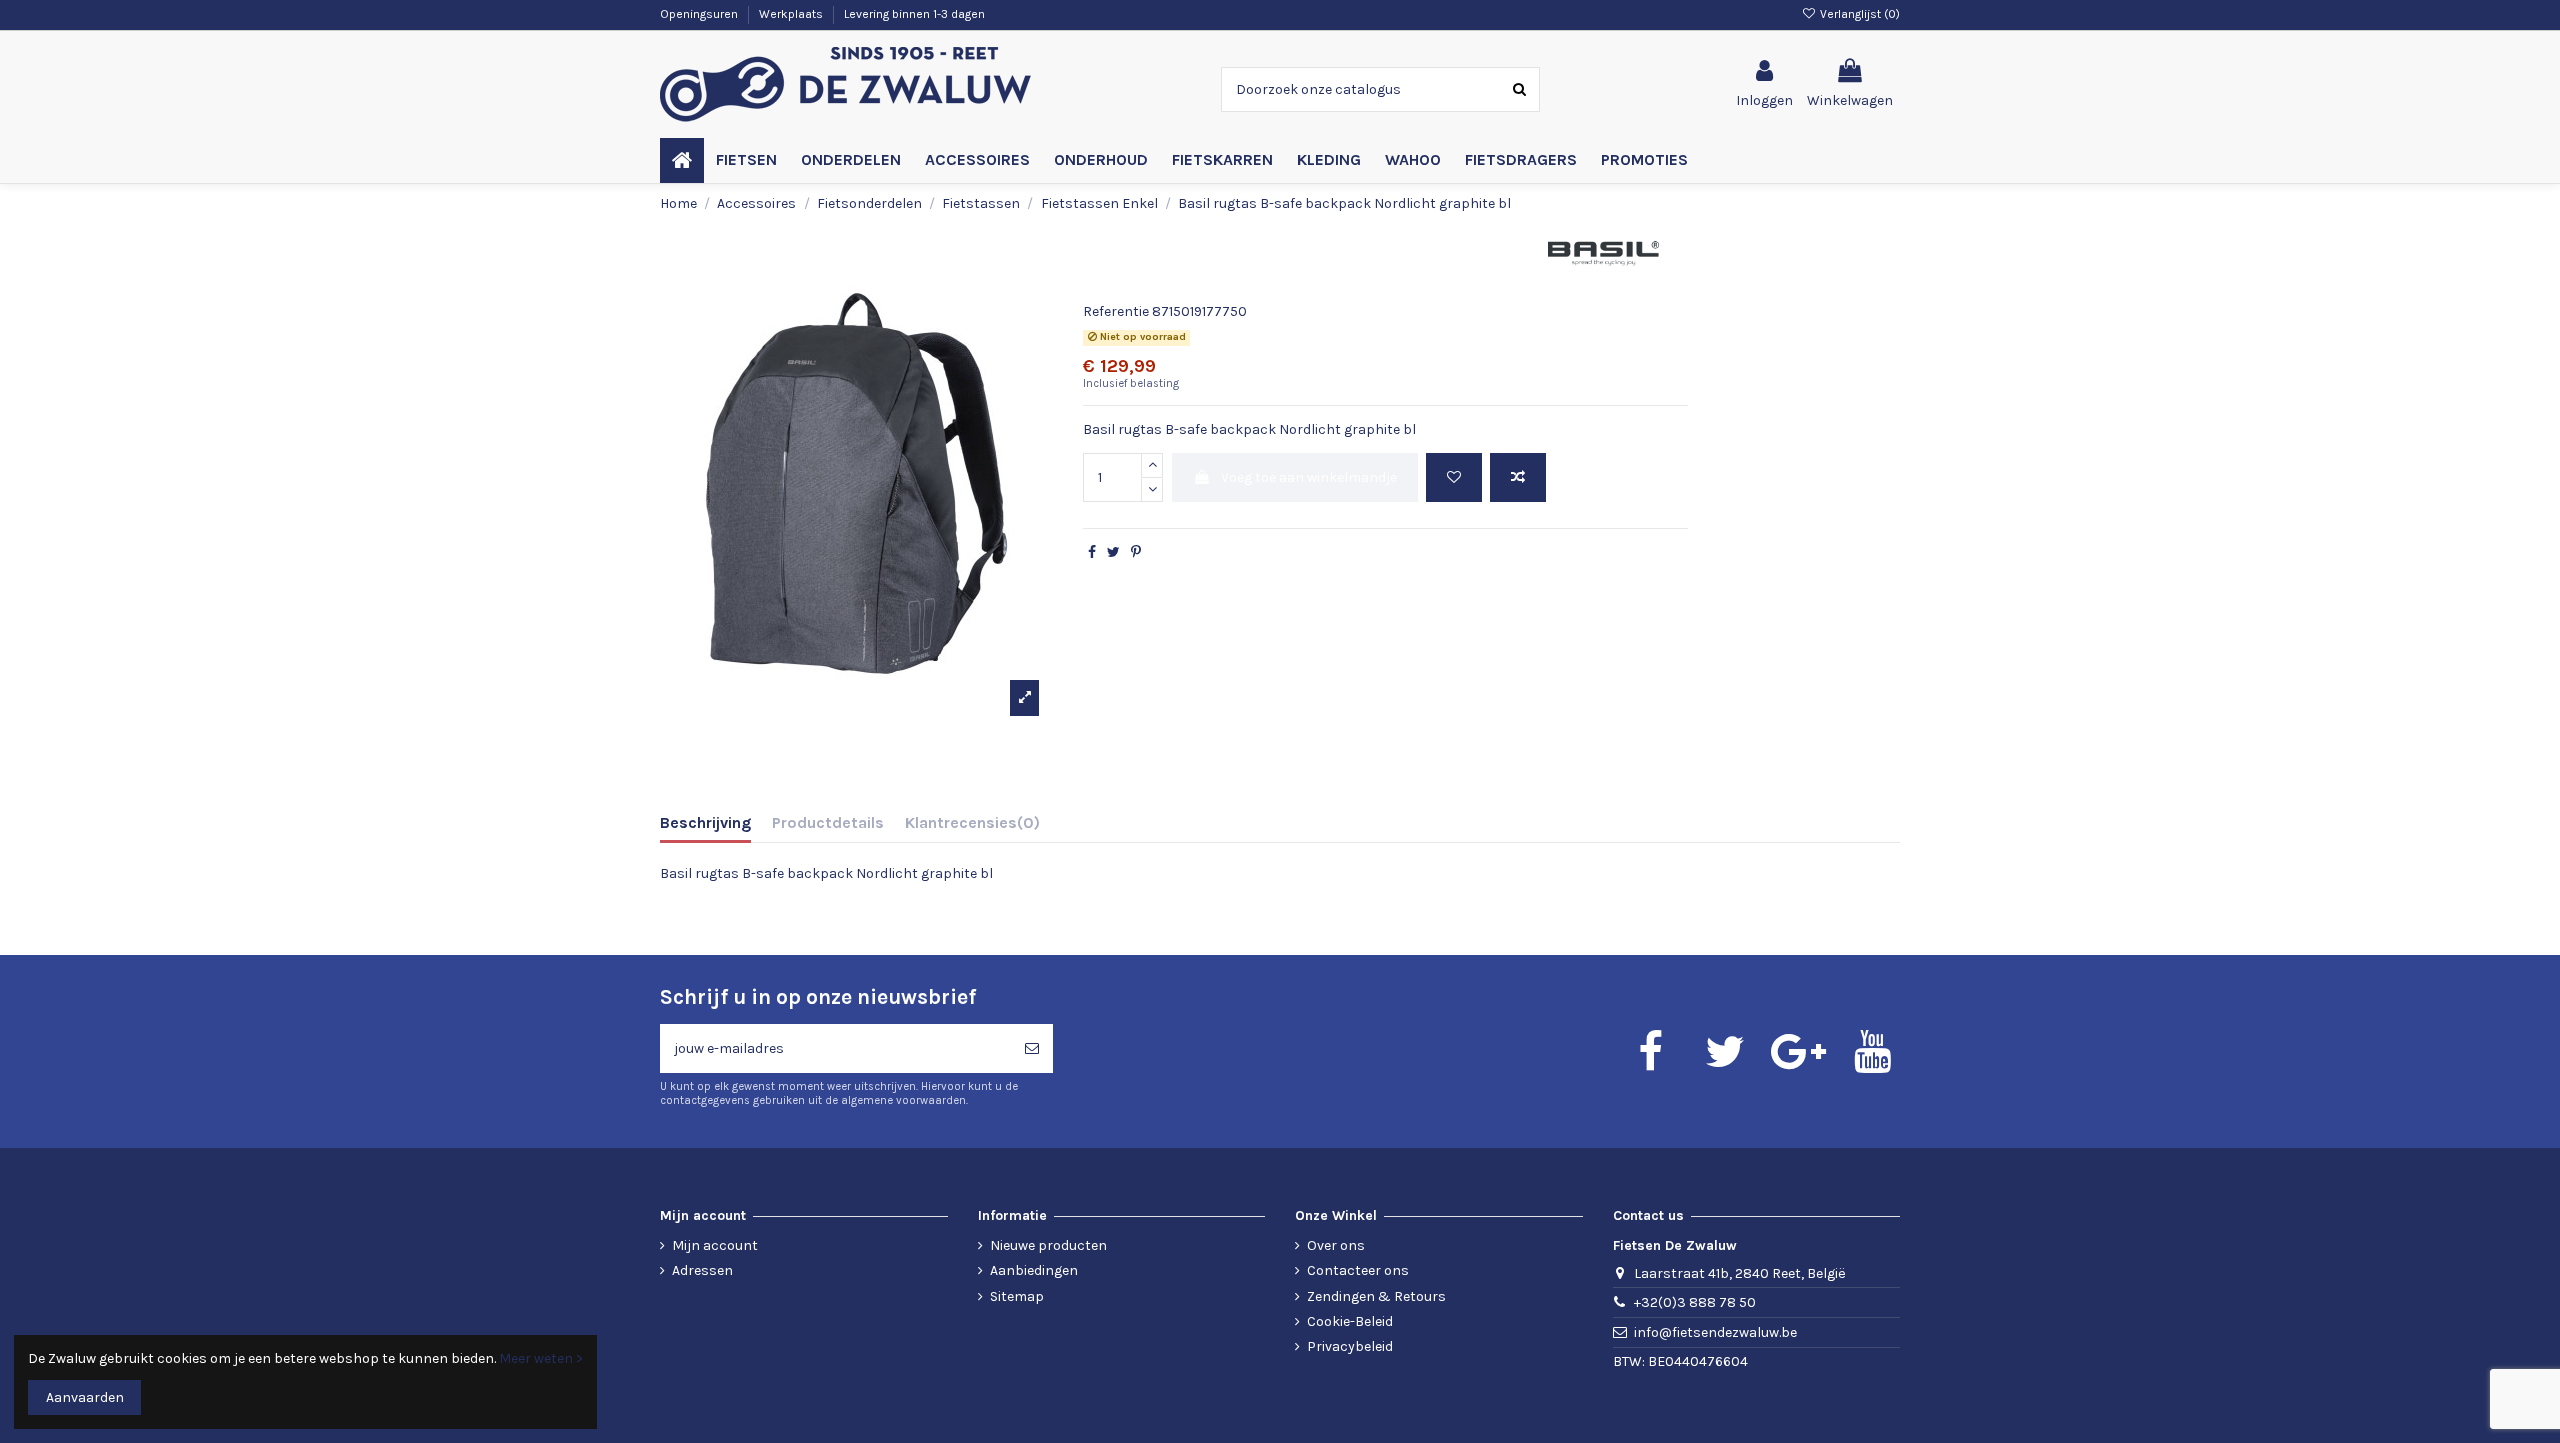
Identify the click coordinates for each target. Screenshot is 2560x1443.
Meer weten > (541, 1358)
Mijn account (715, 1245)
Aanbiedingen (1034, 1270)
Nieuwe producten (1048, 1245)
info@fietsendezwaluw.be (1715, 1332)
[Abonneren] (1032, 1048)
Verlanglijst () (1858, 14)
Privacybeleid (1350, 1346)
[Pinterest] (1136, 552)
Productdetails (828, 822)
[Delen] (1092, 552)
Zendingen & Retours (1376, 1296)
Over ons (1336, 1245)
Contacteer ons (1358, 1270)
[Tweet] (1113, 552)
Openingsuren (700, 14)
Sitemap (1017, 1296)
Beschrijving (705, 822)
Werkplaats (792, 14)
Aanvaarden (85, 1397)
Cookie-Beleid (1350, 1321)
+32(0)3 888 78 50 (1695, 1302)
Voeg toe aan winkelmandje (1309, 477)
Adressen (702, 1270)
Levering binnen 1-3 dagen (914, 14)
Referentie (1116, 311)
